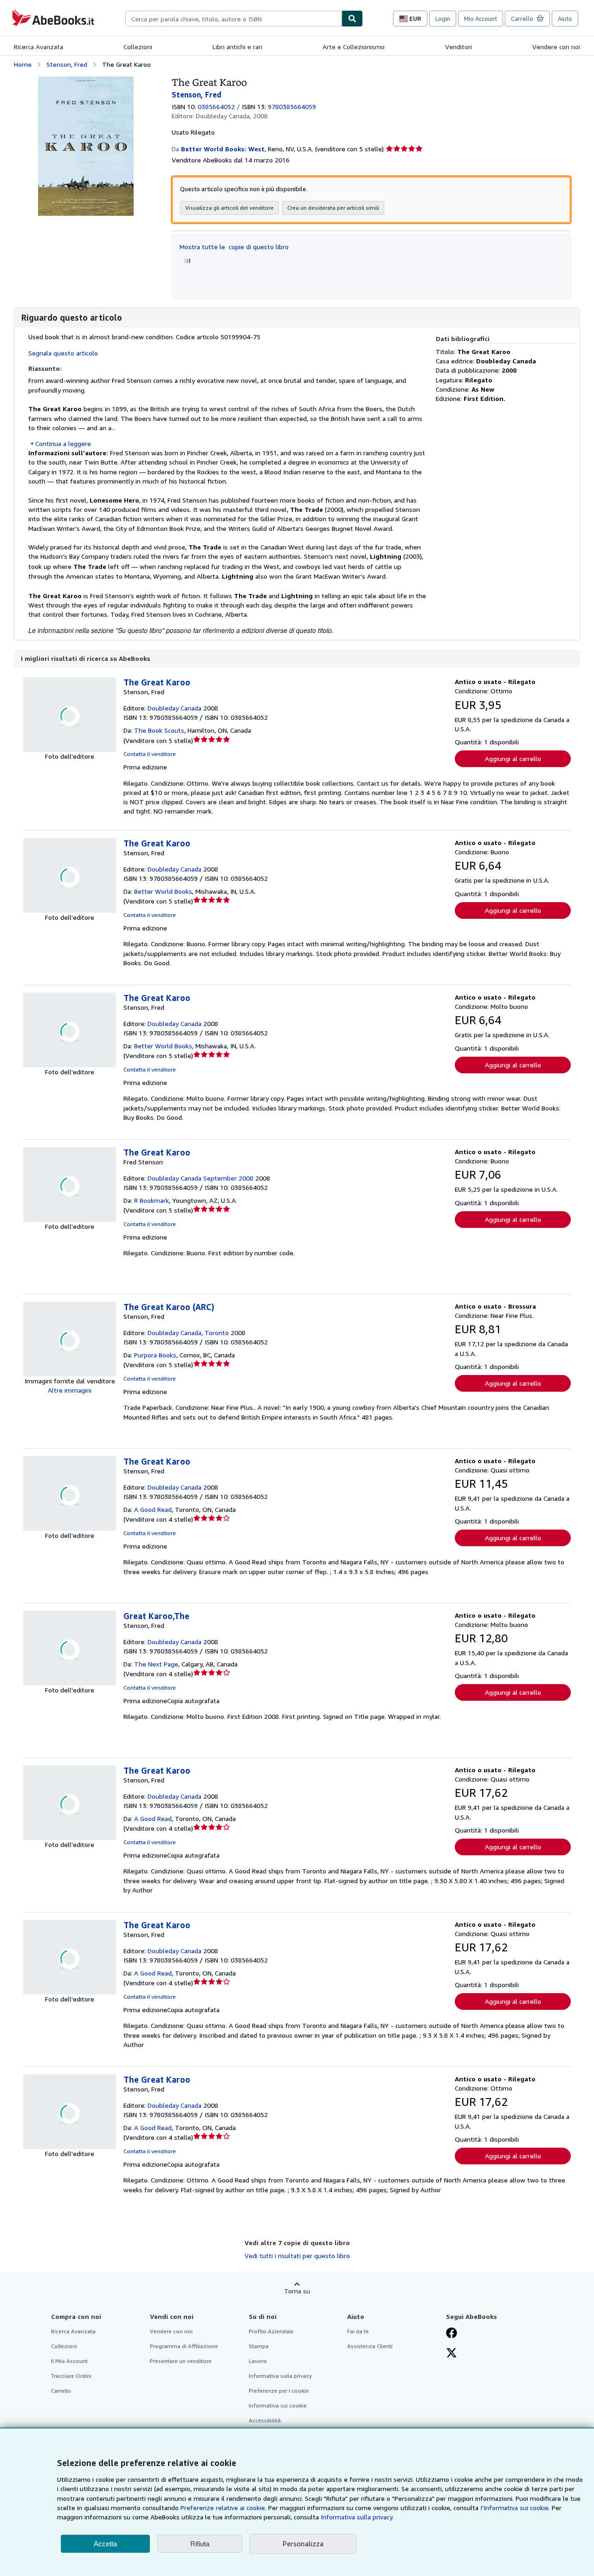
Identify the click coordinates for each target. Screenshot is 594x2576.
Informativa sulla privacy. (357, 2517)
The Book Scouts (159, 730)
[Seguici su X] (452, 2354)
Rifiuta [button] (200, 2544)
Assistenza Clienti (370, 2346)
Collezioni (138, 47)
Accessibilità (265, 2420)
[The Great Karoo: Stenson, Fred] (86, 81)
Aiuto (565, 19)
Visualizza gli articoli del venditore (229, 208)
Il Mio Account (69, 2361)
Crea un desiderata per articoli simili (333, 208)
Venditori (458, 47)
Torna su (297, 2291)
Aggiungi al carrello (513, 759)
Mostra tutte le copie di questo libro (234, 247)
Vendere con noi (556, 47)
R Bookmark (152, 1200)
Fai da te (358, 2331)
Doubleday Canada (174, 708)
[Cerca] (352, 19)
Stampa (259, 2346)
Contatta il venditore (150, 754)
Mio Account (481, 19)
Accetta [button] (105, 2544)
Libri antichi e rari (237, 47)
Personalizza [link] (303, 2544)
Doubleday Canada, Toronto (188, 1333)
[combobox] (233, 19)
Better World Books (163, 891)
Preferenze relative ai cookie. (223, 2508)
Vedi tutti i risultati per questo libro (297, 2256)
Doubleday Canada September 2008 (200, 1178)
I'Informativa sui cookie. (515, 2508)
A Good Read (153, 1509)
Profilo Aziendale (271, 2331)
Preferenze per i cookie (279, 2391)
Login (443, 19)
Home (23, 64)
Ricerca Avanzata (39, 47)
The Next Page (156, 1664)
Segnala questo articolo (63, 353)
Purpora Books (155, 1355)
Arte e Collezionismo (354, 47)
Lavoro (258, 2361)
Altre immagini (70, 1390)
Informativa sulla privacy (280, 2376)
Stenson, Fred (67, 64)
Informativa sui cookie (278, 2405)
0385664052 (216, 107)
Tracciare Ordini (71, 2376)
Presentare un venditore (181, 2361)
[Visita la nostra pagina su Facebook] (452, 2334)
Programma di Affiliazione (184, 2346)
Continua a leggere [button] (63, 443)
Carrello (61, 2391)
